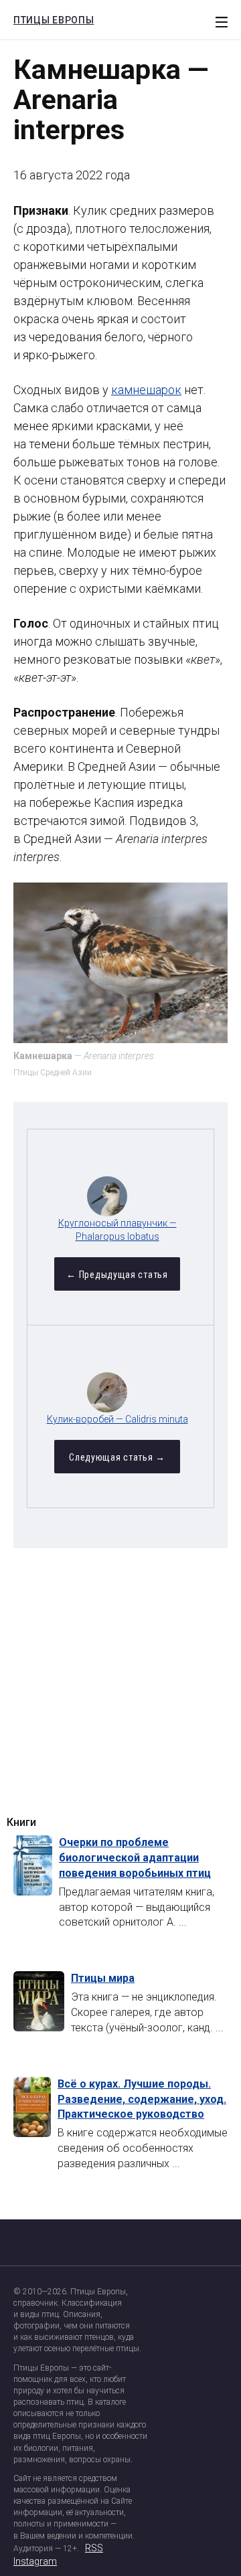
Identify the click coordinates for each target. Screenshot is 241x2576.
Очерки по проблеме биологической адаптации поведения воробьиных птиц (135, 1858)
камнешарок (146, 390)
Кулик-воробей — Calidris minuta (117, 1419)
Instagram (35, 2561)
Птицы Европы (50, 18)
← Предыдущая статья (117, 1275)
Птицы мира (103, 1978)
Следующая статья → (117, 1457)
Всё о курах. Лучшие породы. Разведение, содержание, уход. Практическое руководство (142, 2099)
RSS (94, 2548)
